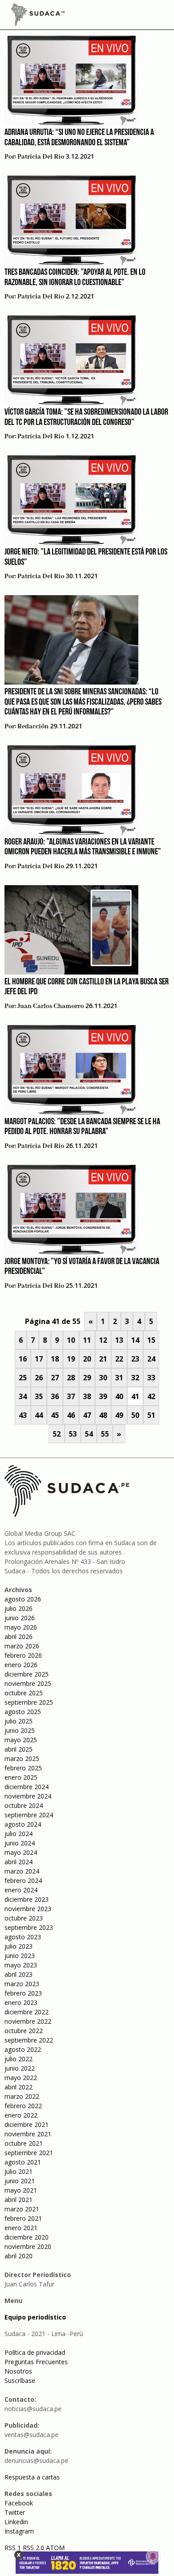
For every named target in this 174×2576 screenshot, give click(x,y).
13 (119, 1340)
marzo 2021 (22, 2209)
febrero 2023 (23, 1993)
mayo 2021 (21, 2190)
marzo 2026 (22, 1646)
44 (39, 1415)
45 (55, 1415)
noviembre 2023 (28, 1909)
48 (103, 1415)
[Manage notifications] (153, 2556)
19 (71, 1359)
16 (23, 1359)
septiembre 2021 (29, 2153)
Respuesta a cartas (32, 2477)
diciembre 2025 (27, 1674)
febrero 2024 (23, 1881)
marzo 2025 (22, 1759)
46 (71, 1415)
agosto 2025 (23, 1712)
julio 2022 (19, 2059)
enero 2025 (21, 1777)
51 (151, 1415)
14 (135, 1340)
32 (135, 1378)
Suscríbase (20, 2381)
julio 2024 (19, 1834)
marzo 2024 (22, 1871)
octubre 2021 (24, 2143)
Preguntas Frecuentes (36, 2362)
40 (119, 1396)
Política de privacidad (35, 2352)
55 (105, 1434)
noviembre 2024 (28, 1796)
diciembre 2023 (27, 1899)
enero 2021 (21, 2228)
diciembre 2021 (27, 2124)
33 (151, 1378)
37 (71, 1396)
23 (135, 1359)
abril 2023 (19, 1974)
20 (87, 1359)
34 (23, 1396)
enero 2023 (21, 2002)
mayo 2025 (21, 1740)
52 (57, 1434)
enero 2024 (21, 1890)
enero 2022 (21, 2115)
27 (55, 1378)
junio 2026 (20, 1618)
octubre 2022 (24, 2031)
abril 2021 (19, 2200)
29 (87, 1378)
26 (39, 1378)
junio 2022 (20, 2068)
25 (23, 1378)
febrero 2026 (23, 1655)
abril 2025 (19, 1749)
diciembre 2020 (27, 2237)
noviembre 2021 (28, 2134)
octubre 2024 (24, 1805)
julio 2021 (19, 2171)
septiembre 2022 (29, 2040)
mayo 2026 (21, 1627)
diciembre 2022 (27, 2012)
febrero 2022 (23, 2106)
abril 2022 (19, 2087)
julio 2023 (19, 1946)
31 (119, 1378)
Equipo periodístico (35, 2317)
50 (135, 1415)
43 (23, 1415)
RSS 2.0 (33, 2548)
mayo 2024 (21, 1852)
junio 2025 (20, 1730)
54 (89, 1434)
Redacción (33, 727)
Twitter (15, 2512)
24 (151, 1359)
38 (87, 1396)
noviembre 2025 (28, 1683)
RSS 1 (14, 2548)
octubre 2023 (24, 1918)
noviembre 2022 (28, 2021)
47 (87, 1415)
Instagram (19, 2531)
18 (55, 1359)
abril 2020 (19, 2256)
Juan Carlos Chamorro (51, 1006)
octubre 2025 (24, 1693)
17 (39, 1359)
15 (151, 1340)
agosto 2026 (23, 1599)
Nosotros (18, 2371)
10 (71, 1340)
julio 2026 (19, 1608)
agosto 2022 (23, 2049)
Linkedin (16, 2522)
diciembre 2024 (27, 1787)
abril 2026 (19, 1637)
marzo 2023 (22, 1984)
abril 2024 (19, 1862)
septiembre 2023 (29, 1927)
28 (71, 1378)
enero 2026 (21, 1665)
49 (119, 1415)
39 (103, 1396)
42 (151, 1396)
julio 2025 (19, 1721)
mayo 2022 (21, 2078)
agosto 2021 (23, 2162)
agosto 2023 (23, 1937)
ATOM (55, 2548)
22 (119, 1359)
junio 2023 (20, 1956)
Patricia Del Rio (41, 157)
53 (73, 1434)
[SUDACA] (38, 16)
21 (103, 1359)
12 (103, 1340)
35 (39, 1396)
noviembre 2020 (28, 2246)
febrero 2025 (23, 1768)
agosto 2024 (23, 1824)
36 (55, 1396)
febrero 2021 (23, 2218)
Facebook (19, 2503)
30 (103, 1378)
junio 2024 (20, 1843)
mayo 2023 (21, 1965)
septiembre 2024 (29, 1815)
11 (87, 1340)
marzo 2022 (22, 2096)
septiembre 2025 (29, 1702)
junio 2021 (20, 2181)
